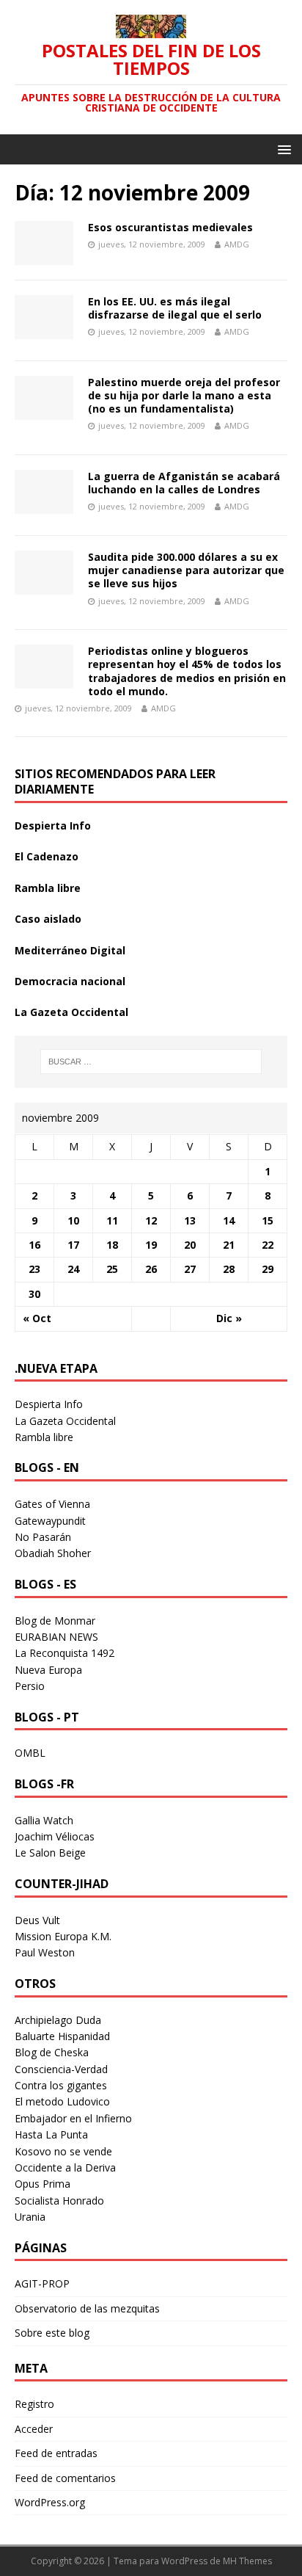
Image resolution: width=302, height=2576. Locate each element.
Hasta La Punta (51, 2134)
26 (151, 1269)
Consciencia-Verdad (61, 2069)
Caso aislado (48, 919)
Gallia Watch (44, 1820)
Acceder (34, 2429)
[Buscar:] (151, 1062)
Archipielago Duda (58, 2020)
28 (229, 1269)
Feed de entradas (56, 2453)
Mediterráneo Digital (70, 950)
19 (151, 1245)
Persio (30, 1686)
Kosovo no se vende (63, 2151)
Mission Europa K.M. (63, 1936)
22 (268, 1245)
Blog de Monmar (55, 1621)
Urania (30, 2217)
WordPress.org (50, 2502)
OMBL (30, 1753)
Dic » (229, 1318)
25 (112, 1269)
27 (190, 1269)
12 (151, 1220)
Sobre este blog (52, 2333)
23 (34, 1269)
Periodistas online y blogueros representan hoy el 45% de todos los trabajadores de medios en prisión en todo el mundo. (187, 671)
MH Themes (247, 2561)
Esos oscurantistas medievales (170, 227)
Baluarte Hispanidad (62, 2036)
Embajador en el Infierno (73, 2118)
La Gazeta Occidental (71, 1012)
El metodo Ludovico (62, 2101)
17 (73, 1245)
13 (190, 1220)
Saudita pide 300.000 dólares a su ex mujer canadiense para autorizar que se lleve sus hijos (186, 570)
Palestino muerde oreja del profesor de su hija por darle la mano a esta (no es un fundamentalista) (184, 395)
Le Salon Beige (50, 1853)
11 (112, 1220)
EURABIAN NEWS (56, 1637)
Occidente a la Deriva (65, 2167)
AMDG (237, 244)
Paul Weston (45, 1952)
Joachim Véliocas (55, 1836)
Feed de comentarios (65, 2478)
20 (190, 1245)
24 (73, 1269)
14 (229, 1220)
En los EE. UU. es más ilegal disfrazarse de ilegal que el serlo (175, 308)
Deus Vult (37, 1920)
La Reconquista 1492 (65, 1653)
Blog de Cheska (52, 2052)
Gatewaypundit (50, 1521)
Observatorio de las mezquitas (87, 2308)
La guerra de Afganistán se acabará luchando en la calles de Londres (184, 483)
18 (112, 1245)
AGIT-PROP (42, 2283)
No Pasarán (43, 1537)
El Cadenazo (47, 856)
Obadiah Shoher (53, 1553)
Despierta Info (53, 826)
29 (268, 1269)
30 (34, 1294)
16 (34, 1245)
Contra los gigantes (61, 2085)
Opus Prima (43, 2184)
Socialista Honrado (59, 2201)
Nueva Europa (48, 1670)
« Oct (37, 1318)
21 (229, 1245)
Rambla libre (48, 888)
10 (73, 1220)
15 (268, 1220)
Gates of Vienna (52, 1504)
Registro (34, 2404)
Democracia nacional (70, 981)
